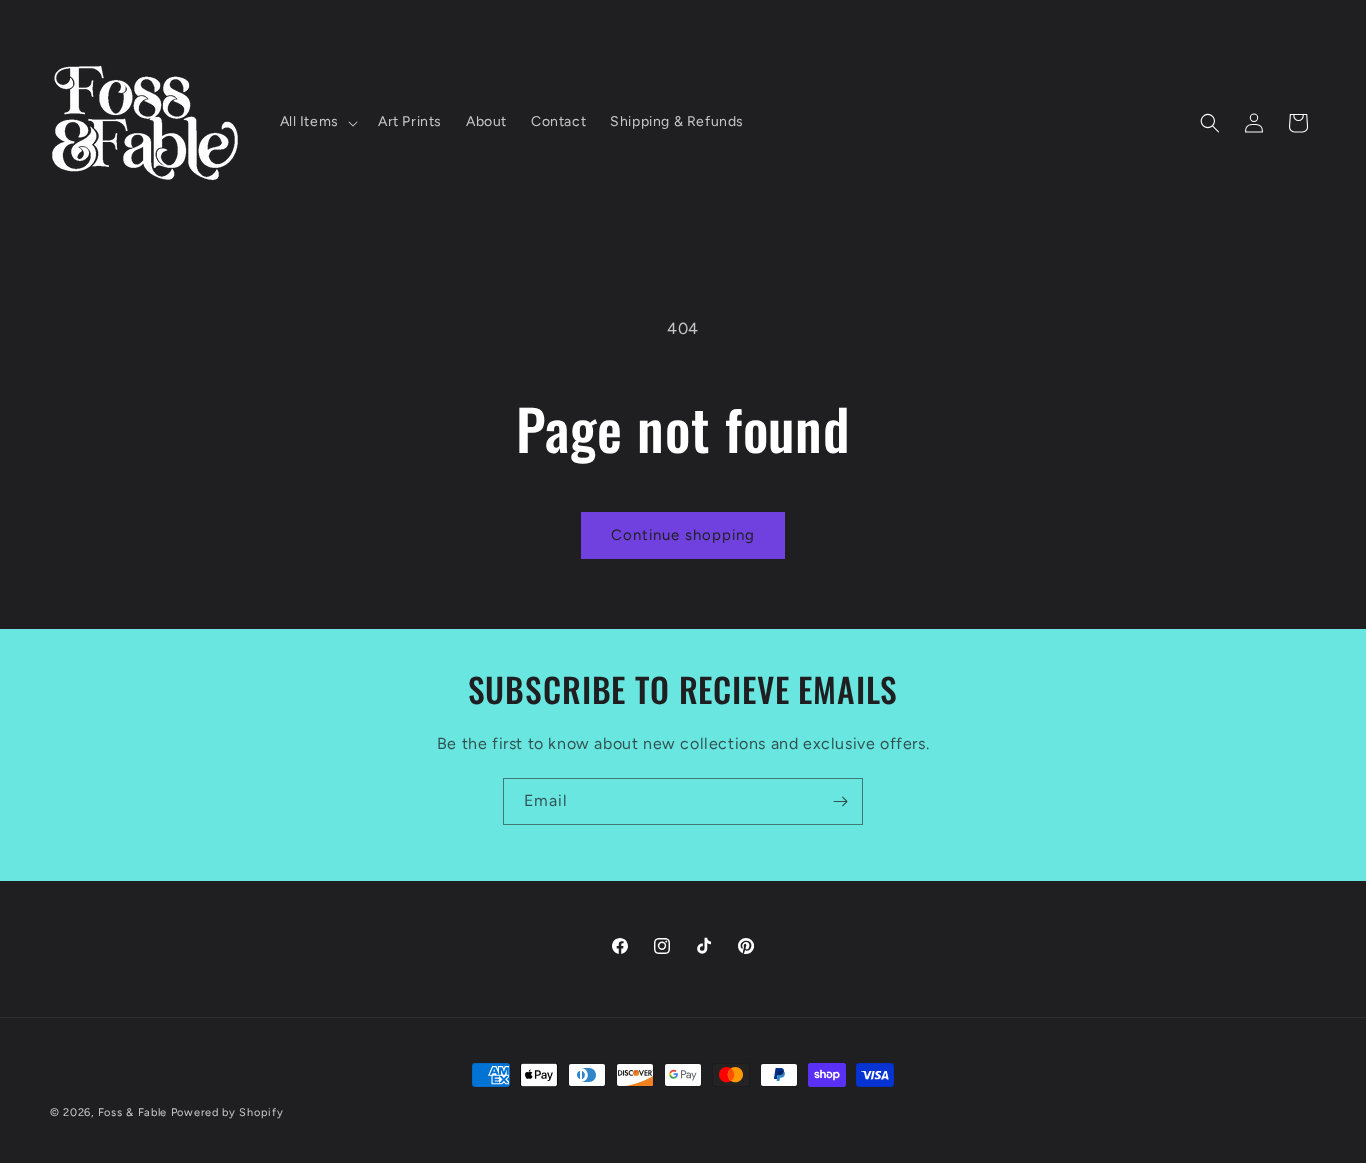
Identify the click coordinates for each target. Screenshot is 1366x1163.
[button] (317, 122)
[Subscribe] (840, 801)
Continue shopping (683, 535)
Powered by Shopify (227, 1112)
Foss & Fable (132, 1112)
